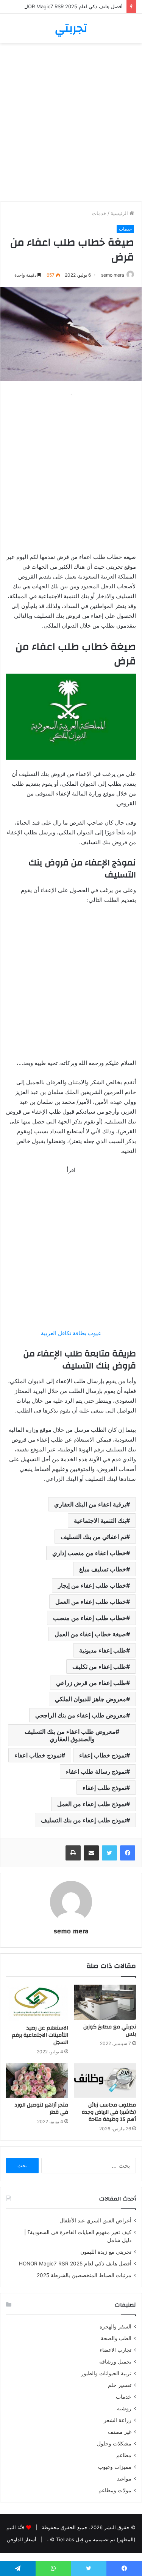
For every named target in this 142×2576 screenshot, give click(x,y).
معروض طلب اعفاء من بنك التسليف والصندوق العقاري (70, 1735)
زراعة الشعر (118, 2420)
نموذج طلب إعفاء (104, 1788)
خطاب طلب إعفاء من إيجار (92, 1585)
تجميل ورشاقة (115, 2362)
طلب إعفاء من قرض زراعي (91, 1683)
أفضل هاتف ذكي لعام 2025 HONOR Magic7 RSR (70, 6)
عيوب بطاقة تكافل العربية (71, 1333)
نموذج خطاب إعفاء (103, 1755)
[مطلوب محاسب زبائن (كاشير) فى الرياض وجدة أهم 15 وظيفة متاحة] (105, 2080)
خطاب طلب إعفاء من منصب (90, 1618)
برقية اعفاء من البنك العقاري (90, 1504)
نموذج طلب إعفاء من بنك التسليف (83, 1820)
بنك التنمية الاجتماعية (100, 1520)
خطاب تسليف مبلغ (103, 1569)
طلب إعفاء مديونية (103, 1650)
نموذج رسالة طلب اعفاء (96, 1771)
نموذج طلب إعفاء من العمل (92, 1804)
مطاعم (124, 2455)
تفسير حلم (120, 2385)
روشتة (124, 2408)
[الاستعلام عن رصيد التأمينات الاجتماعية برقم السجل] (37, 2003)
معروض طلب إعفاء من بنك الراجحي (81, 1715)
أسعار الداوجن (22, 2539)
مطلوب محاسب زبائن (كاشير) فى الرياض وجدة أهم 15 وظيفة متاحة (109, 2112)
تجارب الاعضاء (115, 2350)
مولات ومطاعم (115, 2490)
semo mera (113, 275)
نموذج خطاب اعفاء (38, 1755)
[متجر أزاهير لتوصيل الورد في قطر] (37, 2080)
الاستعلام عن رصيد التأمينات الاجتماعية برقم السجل (40, 2035)
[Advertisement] (71, 125)
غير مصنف (120, 2432)
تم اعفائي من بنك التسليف (93, 1537)
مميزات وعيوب (115, 2467)
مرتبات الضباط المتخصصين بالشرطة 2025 (84, 2275)
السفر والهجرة (115, 2327)
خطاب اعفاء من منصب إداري (89, 1553)
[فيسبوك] (128, 1853)
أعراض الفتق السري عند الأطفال (95, 2221)
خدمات (99, 213)
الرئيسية (120, 213)
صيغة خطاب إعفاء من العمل (90, 1634)
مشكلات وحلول (114, 2444)
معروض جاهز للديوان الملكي (91, 1699)
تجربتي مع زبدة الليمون (106, 2252)
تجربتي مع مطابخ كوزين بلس (110, 2030)
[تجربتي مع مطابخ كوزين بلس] (105, 2002)
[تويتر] (109, 1853)
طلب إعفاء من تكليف (99, 1667)
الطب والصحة (116, 2338)
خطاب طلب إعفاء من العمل (91, 1602)
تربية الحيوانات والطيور (106, 2373)
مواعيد (124, 2479)
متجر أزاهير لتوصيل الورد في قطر (41, 2109)
